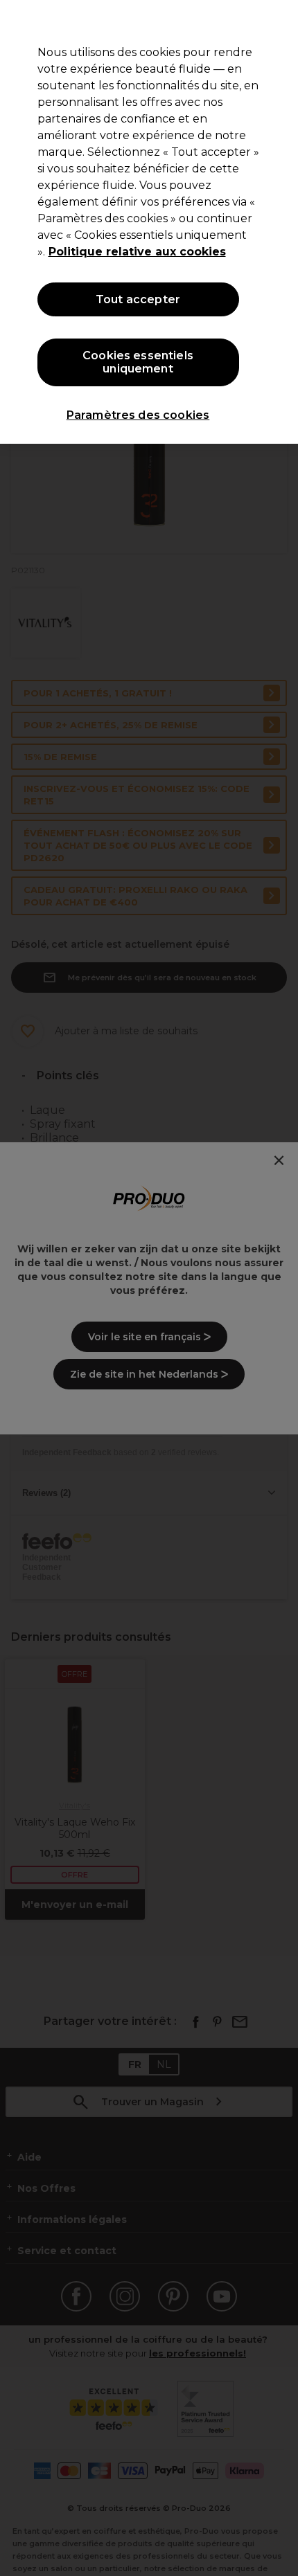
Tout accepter (138, 299)
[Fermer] (276, 22)
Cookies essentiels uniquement (138, 362)
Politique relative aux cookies (137, 252)
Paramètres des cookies (138, 415)
